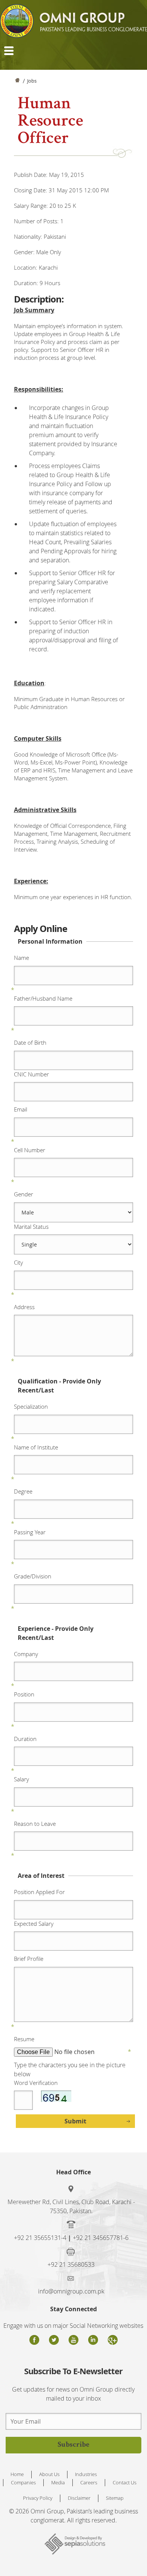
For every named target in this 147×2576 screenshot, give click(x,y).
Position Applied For (39, 1892)
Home (17, 82)
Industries (86, 2474)
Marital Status (31, 1227)
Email (21, 1109)
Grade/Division (33, 1576)
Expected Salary (34, 1924)
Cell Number (30, 1150)
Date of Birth (30, 1042)
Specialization (31, 1406)
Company (26, 1654)
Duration (25, 1739)
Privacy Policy (38, 2498)
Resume (24, 2039)
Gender (24, 1194)
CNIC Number (31, 1074)
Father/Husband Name (43, 998)
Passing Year (30, 1532)
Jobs (32, 81)
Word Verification (36, 2083)
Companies (23, 2482)
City (18, 1262)
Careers (89, 2482)
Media (58, 2482)
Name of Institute (36, 1447)
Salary (21, 1779)
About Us (49, 2474)
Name (21, 958)
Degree (23, 1491)
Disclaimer (79, 2498)
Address (24, 1307)
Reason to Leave (35, 1824)
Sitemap (115, 2498)
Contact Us (125, 2482)
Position (24, 1694)
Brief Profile (29, 1959)
